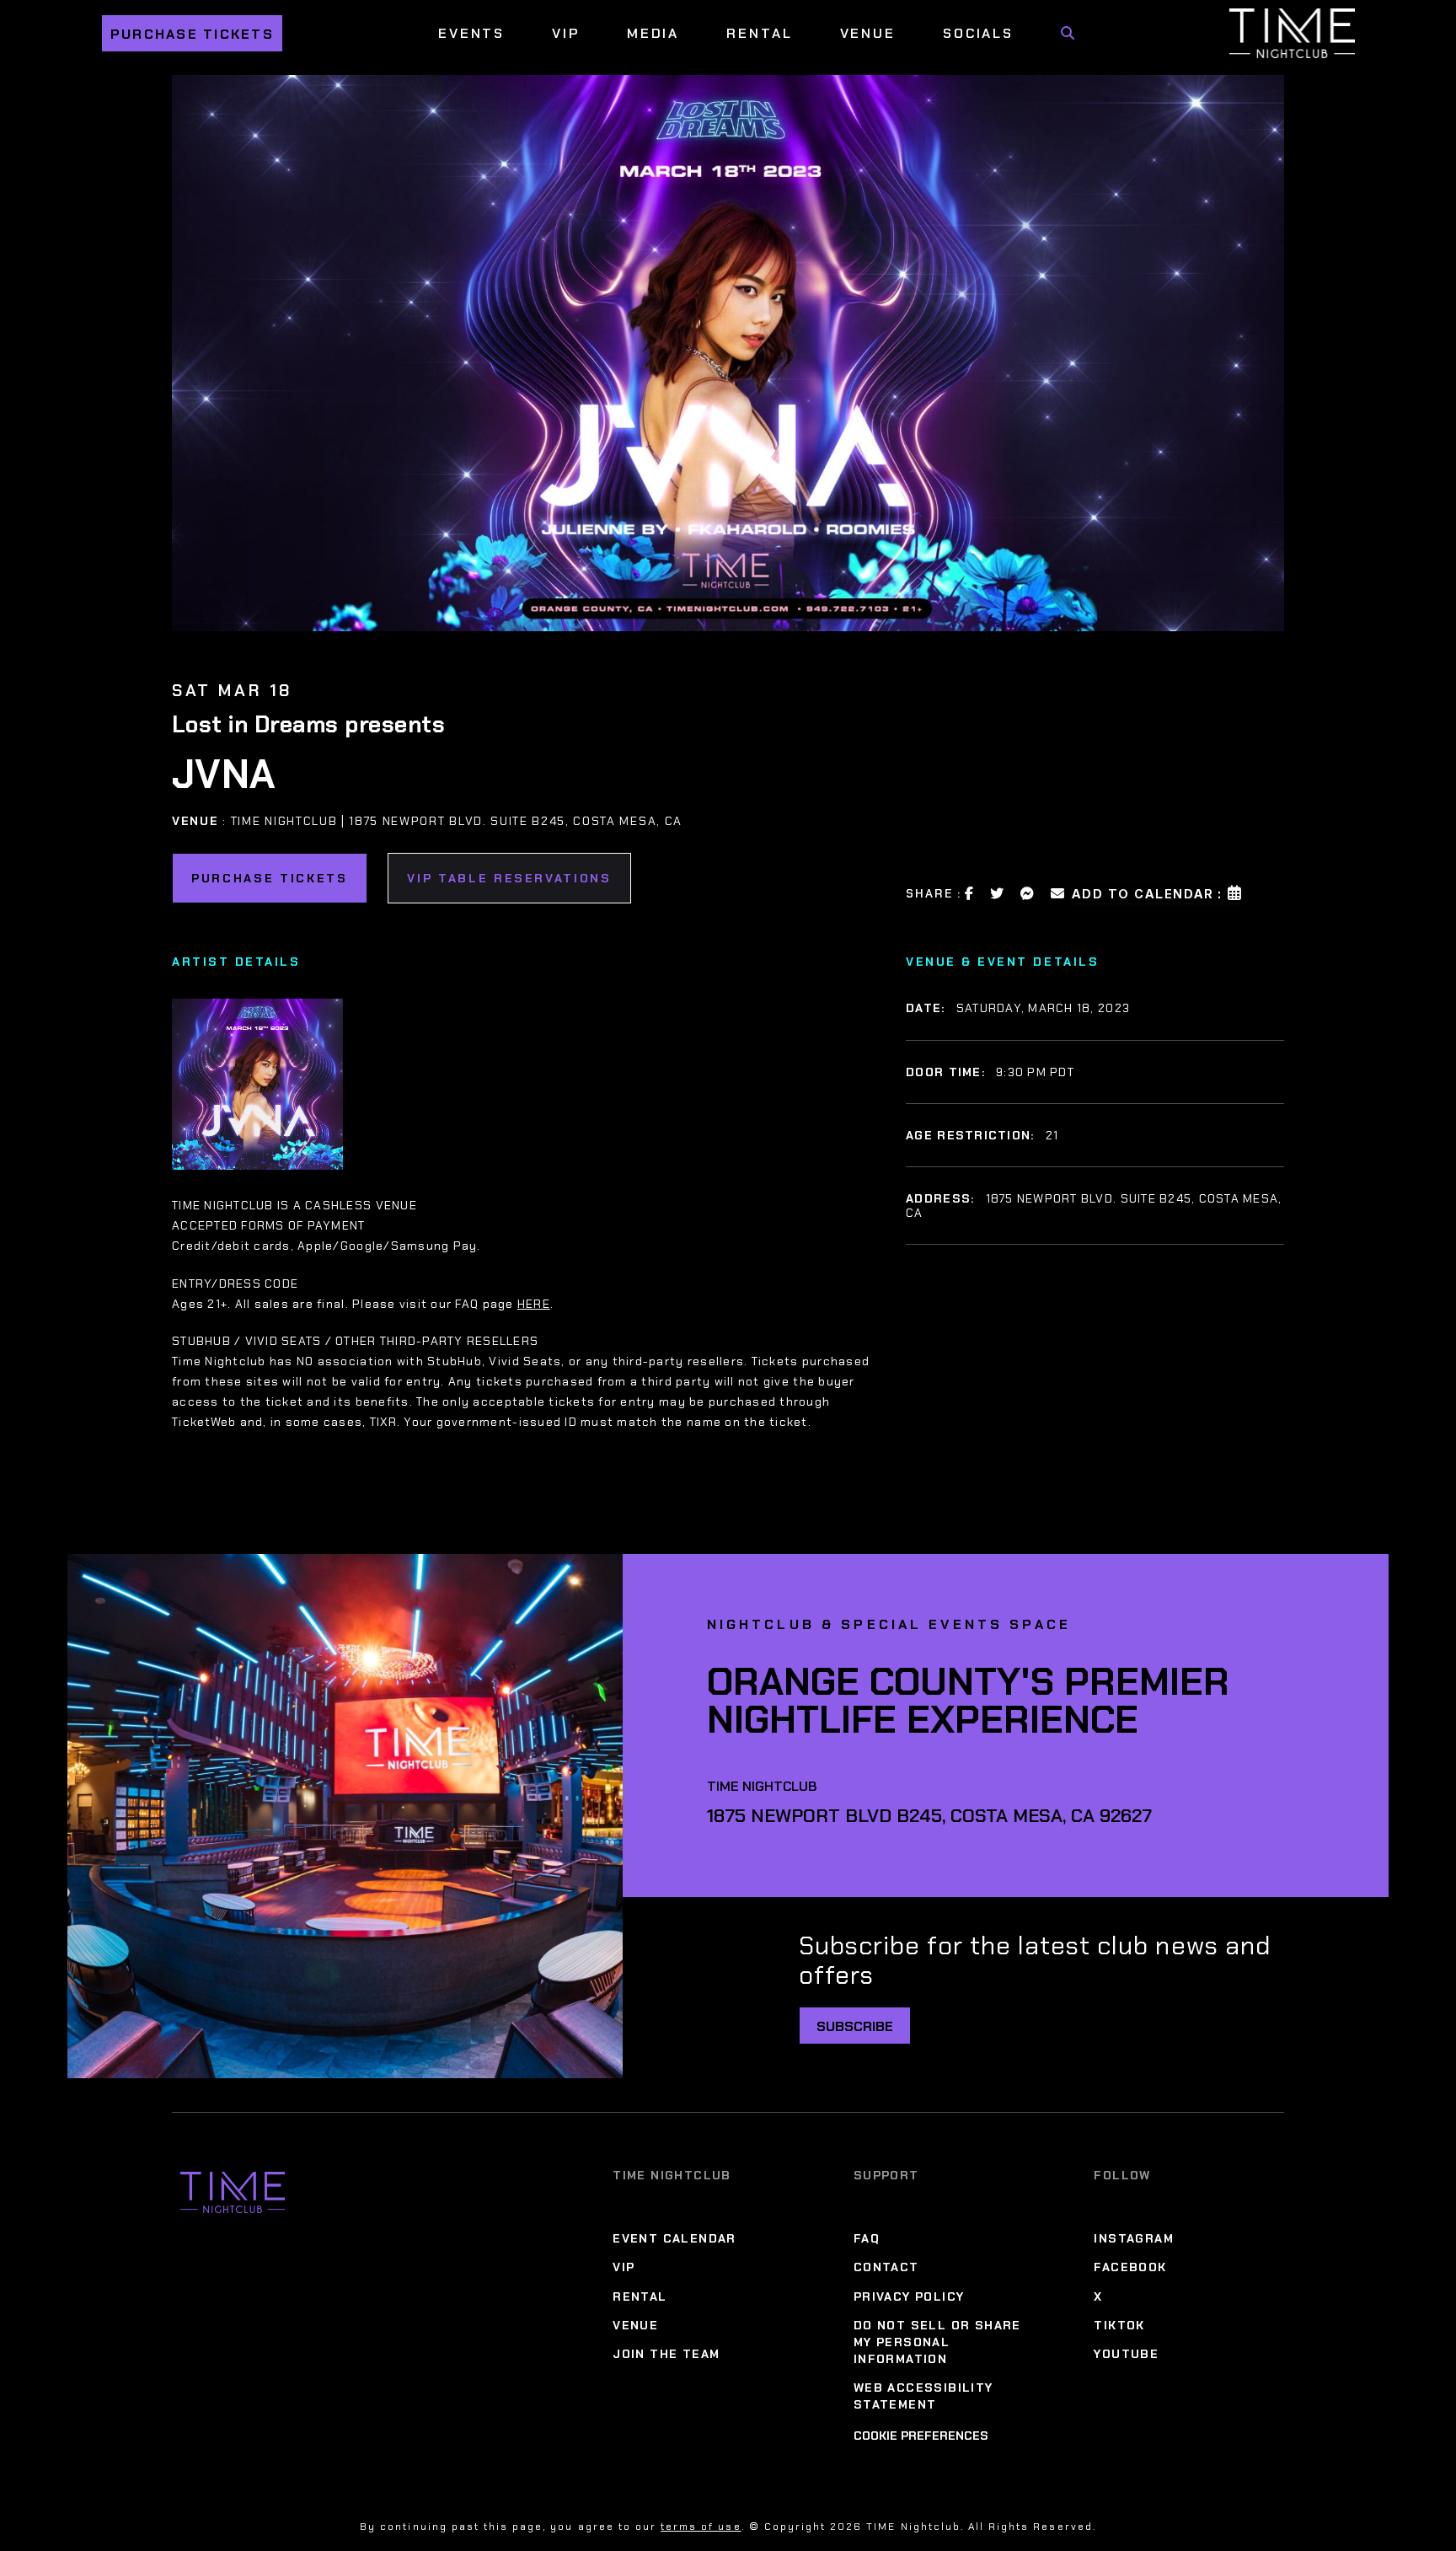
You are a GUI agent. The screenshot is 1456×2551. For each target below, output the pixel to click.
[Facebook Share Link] (970, 893)
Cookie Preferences (921, 2436)
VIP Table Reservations (509, 878)
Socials (978, 33)
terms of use (701, 2527)
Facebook (1130, 2267)
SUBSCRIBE (855, 2026)
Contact (886, 2267)
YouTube (1126, 2354)
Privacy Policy (909, 2296)
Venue (868, 33)
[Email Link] (1058, 893)
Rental (759, 33)
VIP (566, 33)
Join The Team (666, 2354)
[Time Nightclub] (233, 2192)
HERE (534, 1304)
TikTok (1119, 2325)
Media (653, 33)
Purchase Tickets (192, 34)
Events (471, 33)
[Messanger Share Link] (1028, 893)
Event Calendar (674, 2238)
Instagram (1134, 2238)
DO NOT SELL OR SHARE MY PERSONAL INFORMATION (937, 2342)
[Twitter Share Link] (998, 893)
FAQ (867, 2238)
